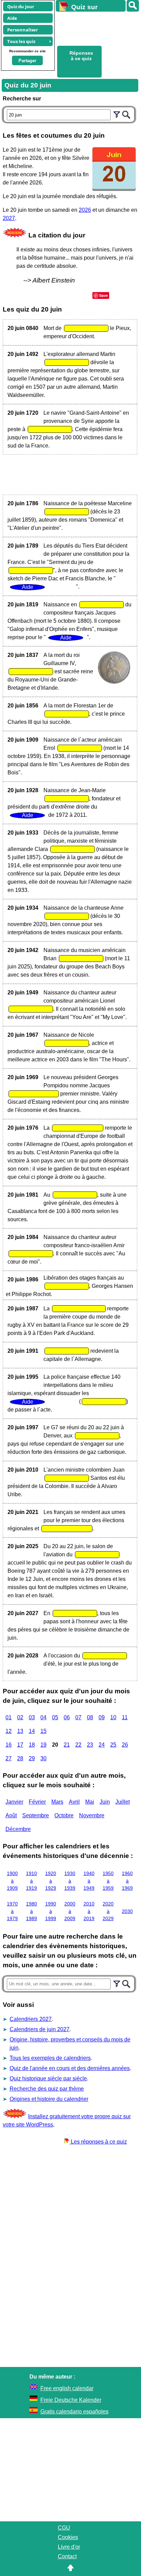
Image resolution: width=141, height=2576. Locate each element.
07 (78, 1717)
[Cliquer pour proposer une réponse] (86, 328)
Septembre (36, 1815)
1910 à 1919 (31, 1881)
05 (55, 1717)
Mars (57, 1802)
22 (78, 1745)
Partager (27, 61)
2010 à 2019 (89, 1911)
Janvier (14, 1802)
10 (113, 1717)
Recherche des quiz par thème (47, 2089)
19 (43, 1745)
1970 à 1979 (12, 1911)
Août (11, 1815)
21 (67, 1745)
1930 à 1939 (70, 1881)
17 (20, 1745)
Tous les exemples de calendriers (50, 2058)
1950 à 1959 (108, 1881)
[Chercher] (126, 114)
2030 (127, 1911)
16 (9, 1745)
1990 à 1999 (51, 1911)
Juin (105, 1802)
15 (43, 1731)
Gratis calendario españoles (74, 2412)
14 (32, 1731)
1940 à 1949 (89, 1881)
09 (102, 1717)
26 (125, 1745)
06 (67, 1717)
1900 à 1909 (12, 1881)
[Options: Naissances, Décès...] (117, 114)
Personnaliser (23, 30)
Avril (74, 1802)
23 (90, 1745)
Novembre (92, 1815)
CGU (64, 2528)
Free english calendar (67, 2388)
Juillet (123, 1802)
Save (104, 295)
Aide (12, 18)
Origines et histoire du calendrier (49, 2099)
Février (37, 1802)
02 (20, 1717)
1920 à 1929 (51, 1881)
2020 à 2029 (108, 1911)
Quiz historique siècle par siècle (48, 2078)
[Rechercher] (133, 6)
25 (113, 1745)
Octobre (64, 1815)
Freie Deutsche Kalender (71, 2400)
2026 (85, 210)
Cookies (68, 2537)
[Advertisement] (95, 28)
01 (9, 1717)
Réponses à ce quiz (81, 56)
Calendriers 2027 (31, 2019)
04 (43, 1717)
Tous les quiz (21, 41)
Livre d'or (69, 2547)
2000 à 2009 (70, 1911)
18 (32, 1745)
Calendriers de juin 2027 (40, 2029)
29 (32, 1758)
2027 (9, 218)
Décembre (18, 1829)
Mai (90, 1802)
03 (32, 1717)
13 (20, 1731)
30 (43, 1758)
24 (102, 1745)
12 (9, 1731)
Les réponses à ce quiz (98, 2142)
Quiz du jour (21, 6)
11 (125, 1717)
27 (9, 1758)
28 (20, 1758)
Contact (67, 2556)
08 (90, 1717)
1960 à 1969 (127, 1881)
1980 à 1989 (31, 1911)
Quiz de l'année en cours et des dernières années (70, 2068)
